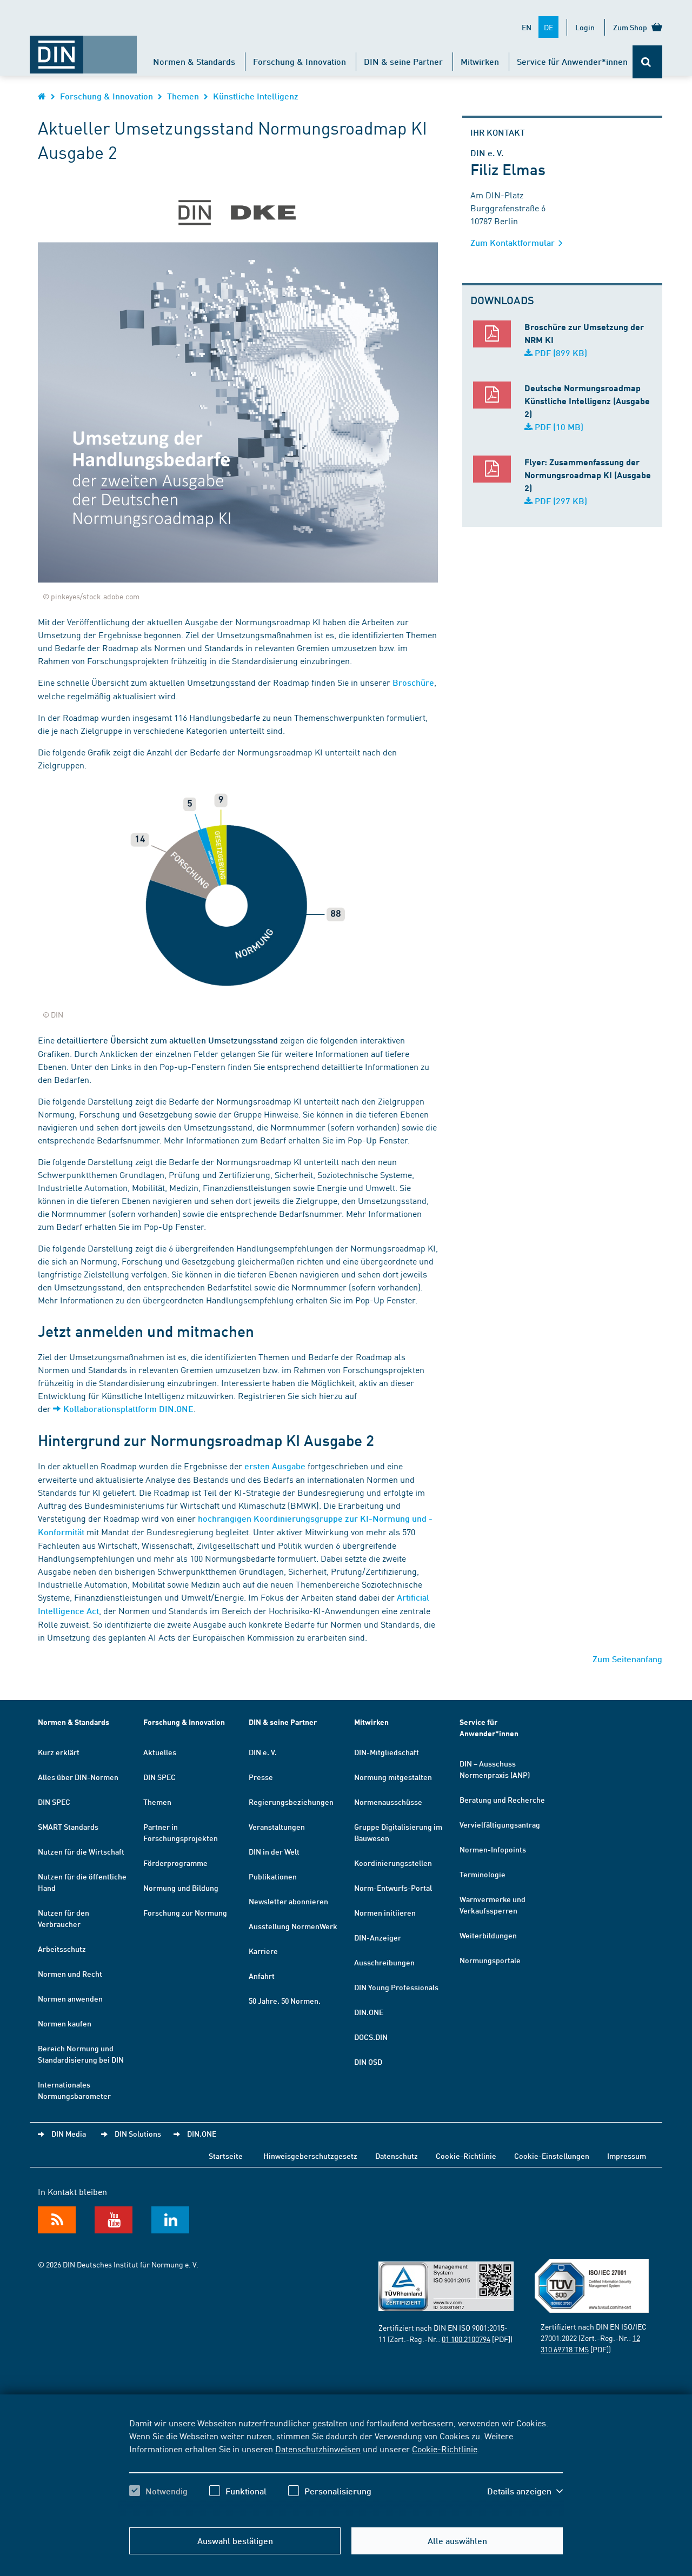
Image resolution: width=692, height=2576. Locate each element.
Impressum (627, 2156)
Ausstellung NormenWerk (293, 1926)
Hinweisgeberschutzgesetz (310, 2156)
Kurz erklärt (59, 1752)
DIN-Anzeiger (378, 1937)
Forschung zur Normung (185, 1912)
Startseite (226, 2156)
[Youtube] (114, 2220)
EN (527, 27)
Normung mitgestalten (393, 1777)
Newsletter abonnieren (288, 1901)
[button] (525, 2491)
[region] (346, 2466)
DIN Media (69, 2133)
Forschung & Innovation (300, 61)
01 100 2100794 (466, 2339)
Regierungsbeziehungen (291, 1802)
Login (585, 27)
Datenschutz (397, 2156)
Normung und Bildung (181, 1888)
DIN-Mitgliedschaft (387, 1752)
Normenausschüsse (388, 1802)
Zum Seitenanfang (627, 1659)
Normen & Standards (194, 61)
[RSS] (57, 2220)
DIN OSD (368, 2062)
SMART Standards (68, 1826)
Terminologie (483, 1874)
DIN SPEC (54, 1802)
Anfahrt (262, 1976)
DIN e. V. (263, 1752)
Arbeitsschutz (62, 1949)
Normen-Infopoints (493, 1849)
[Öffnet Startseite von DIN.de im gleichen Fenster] (83, 49)
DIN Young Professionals (396, 1987)
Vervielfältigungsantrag (500, 1824)
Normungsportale (490, 1960)
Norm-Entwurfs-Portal (393, 1888)
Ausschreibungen (384, 1962)
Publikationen (273, 1876)
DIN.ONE (369, 2012)
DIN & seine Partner (403, 61)
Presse (261, 1777)
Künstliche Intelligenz (256, 96)
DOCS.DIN (371, 2037)
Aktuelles (160, 1752)
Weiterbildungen (488, 1935)
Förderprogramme (175, 1863)
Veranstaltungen (277, 1826)
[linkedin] (170, 2220)
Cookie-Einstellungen (552, 2156)
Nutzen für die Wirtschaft (81, 1851)
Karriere (263, 1951)
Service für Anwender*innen (572, 61)
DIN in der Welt (274, 1851)
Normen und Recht (70, 1973)
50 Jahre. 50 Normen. (285, 2000)
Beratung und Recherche (502, 1799)
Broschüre (413, 682)
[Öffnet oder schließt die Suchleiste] (647, 62)
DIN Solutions (138, 2133)
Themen (183, 96)
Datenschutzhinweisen (318, 2448)
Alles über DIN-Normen (78, 1777)
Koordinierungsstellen (393, 1863)
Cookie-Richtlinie (445, 2448)
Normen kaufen (65, 2023)
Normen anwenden (70, 1998)
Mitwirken (480, 61)
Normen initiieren (385, 1912)
